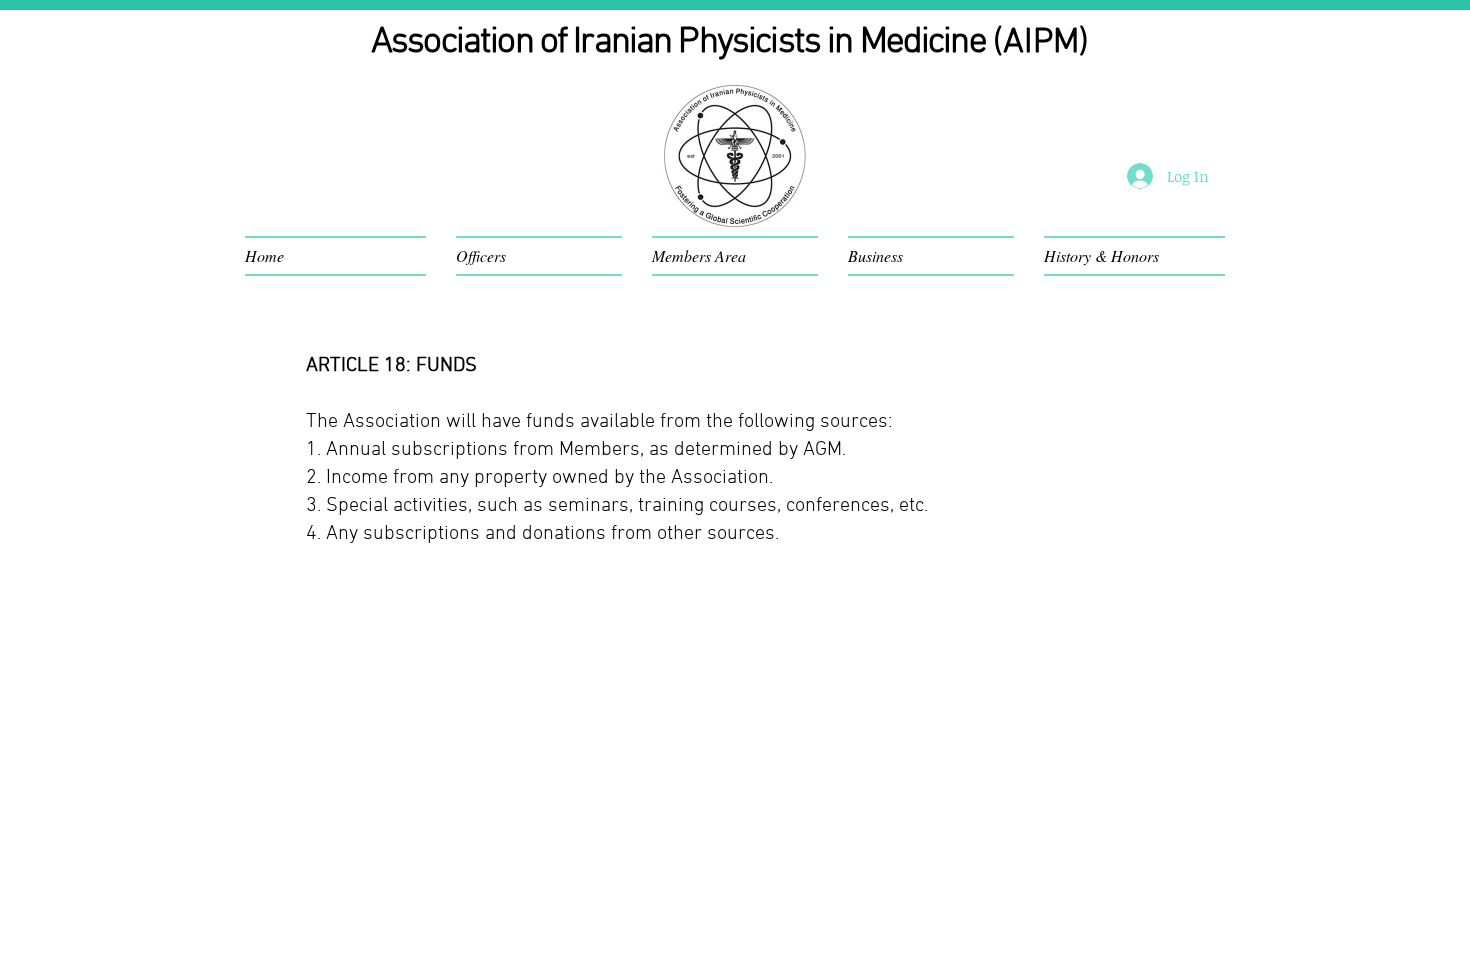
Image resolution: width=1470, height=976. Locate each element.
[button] (343, 256)
